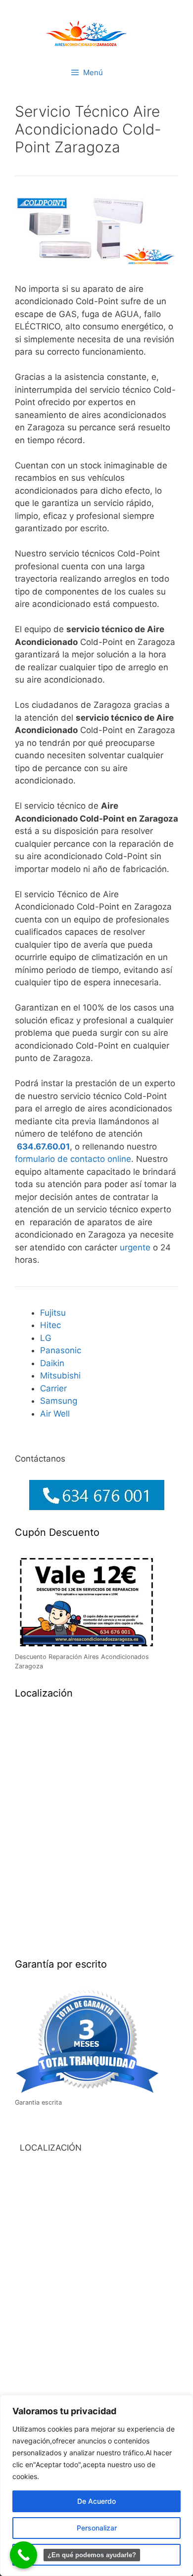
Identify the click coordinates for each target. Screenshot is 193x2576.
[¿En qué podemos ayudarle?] (24, 2555)
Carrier (53, 1388)
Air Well (55, 1414)
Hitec (50, 1325)
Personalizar (97, 2528)
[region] (96, 2485)
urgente (136, 1247)
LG (46, 1338)
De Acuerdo (96, 2501)
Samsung (59, 1401)
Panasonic (61, 1350)
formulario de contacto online (73, 1159)
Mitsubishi (60, 1376)
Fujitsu (53, 1313)
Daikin (52, 1363)
